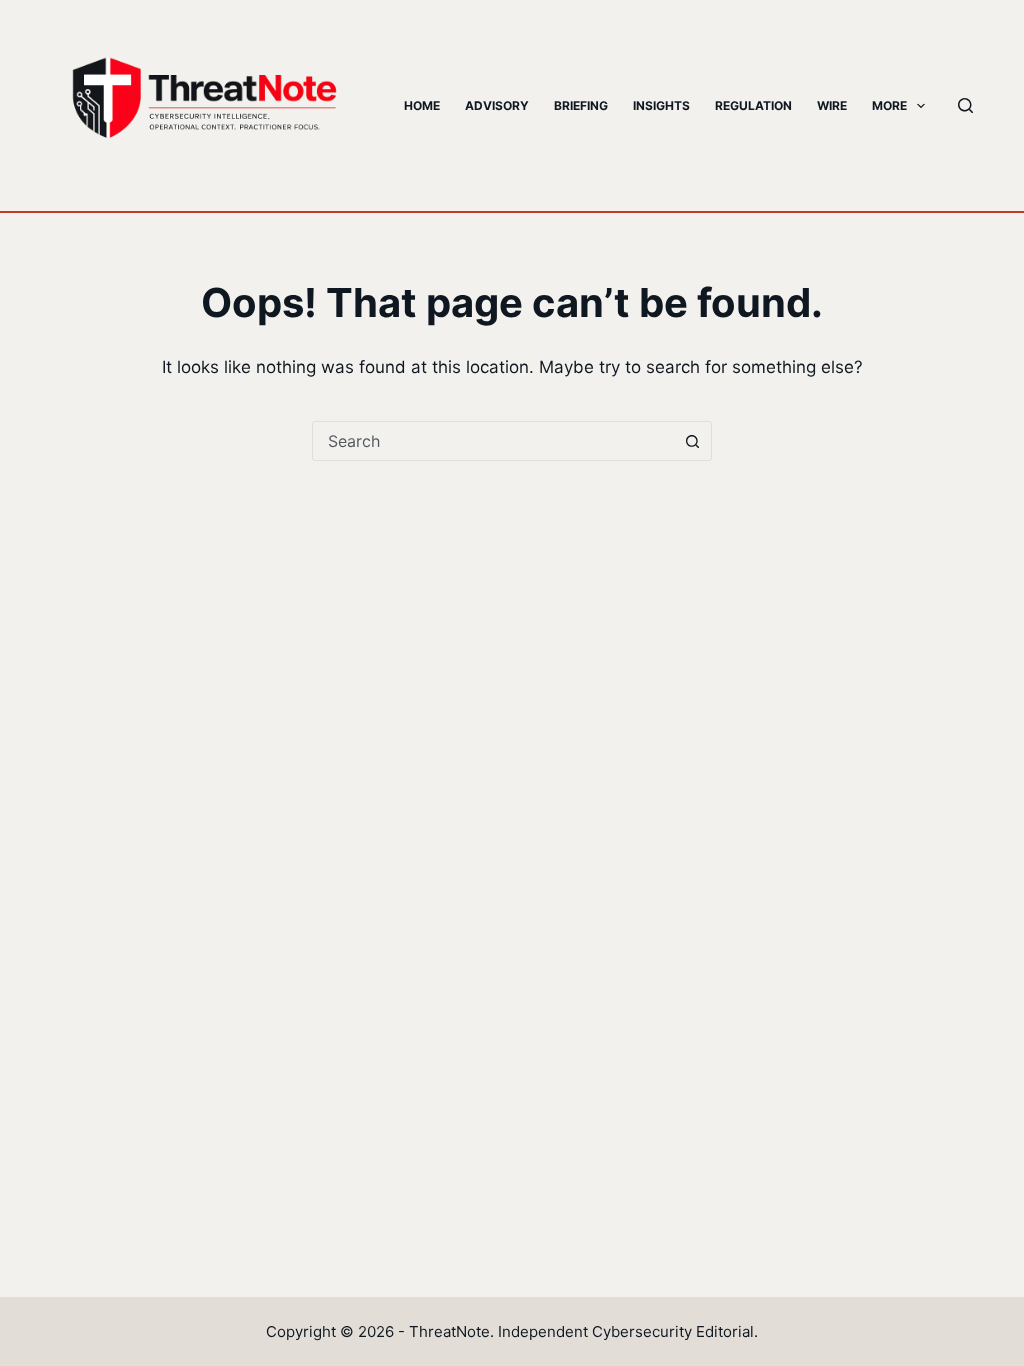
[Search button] (692, 441)
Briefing (581, 105)
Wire (832, 105)
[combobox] (493, 441)
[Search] (965, 105)
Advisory (497, 105)
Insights (661, 105)
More (889, 105)
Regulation (753, 105)
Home (422, 105)
